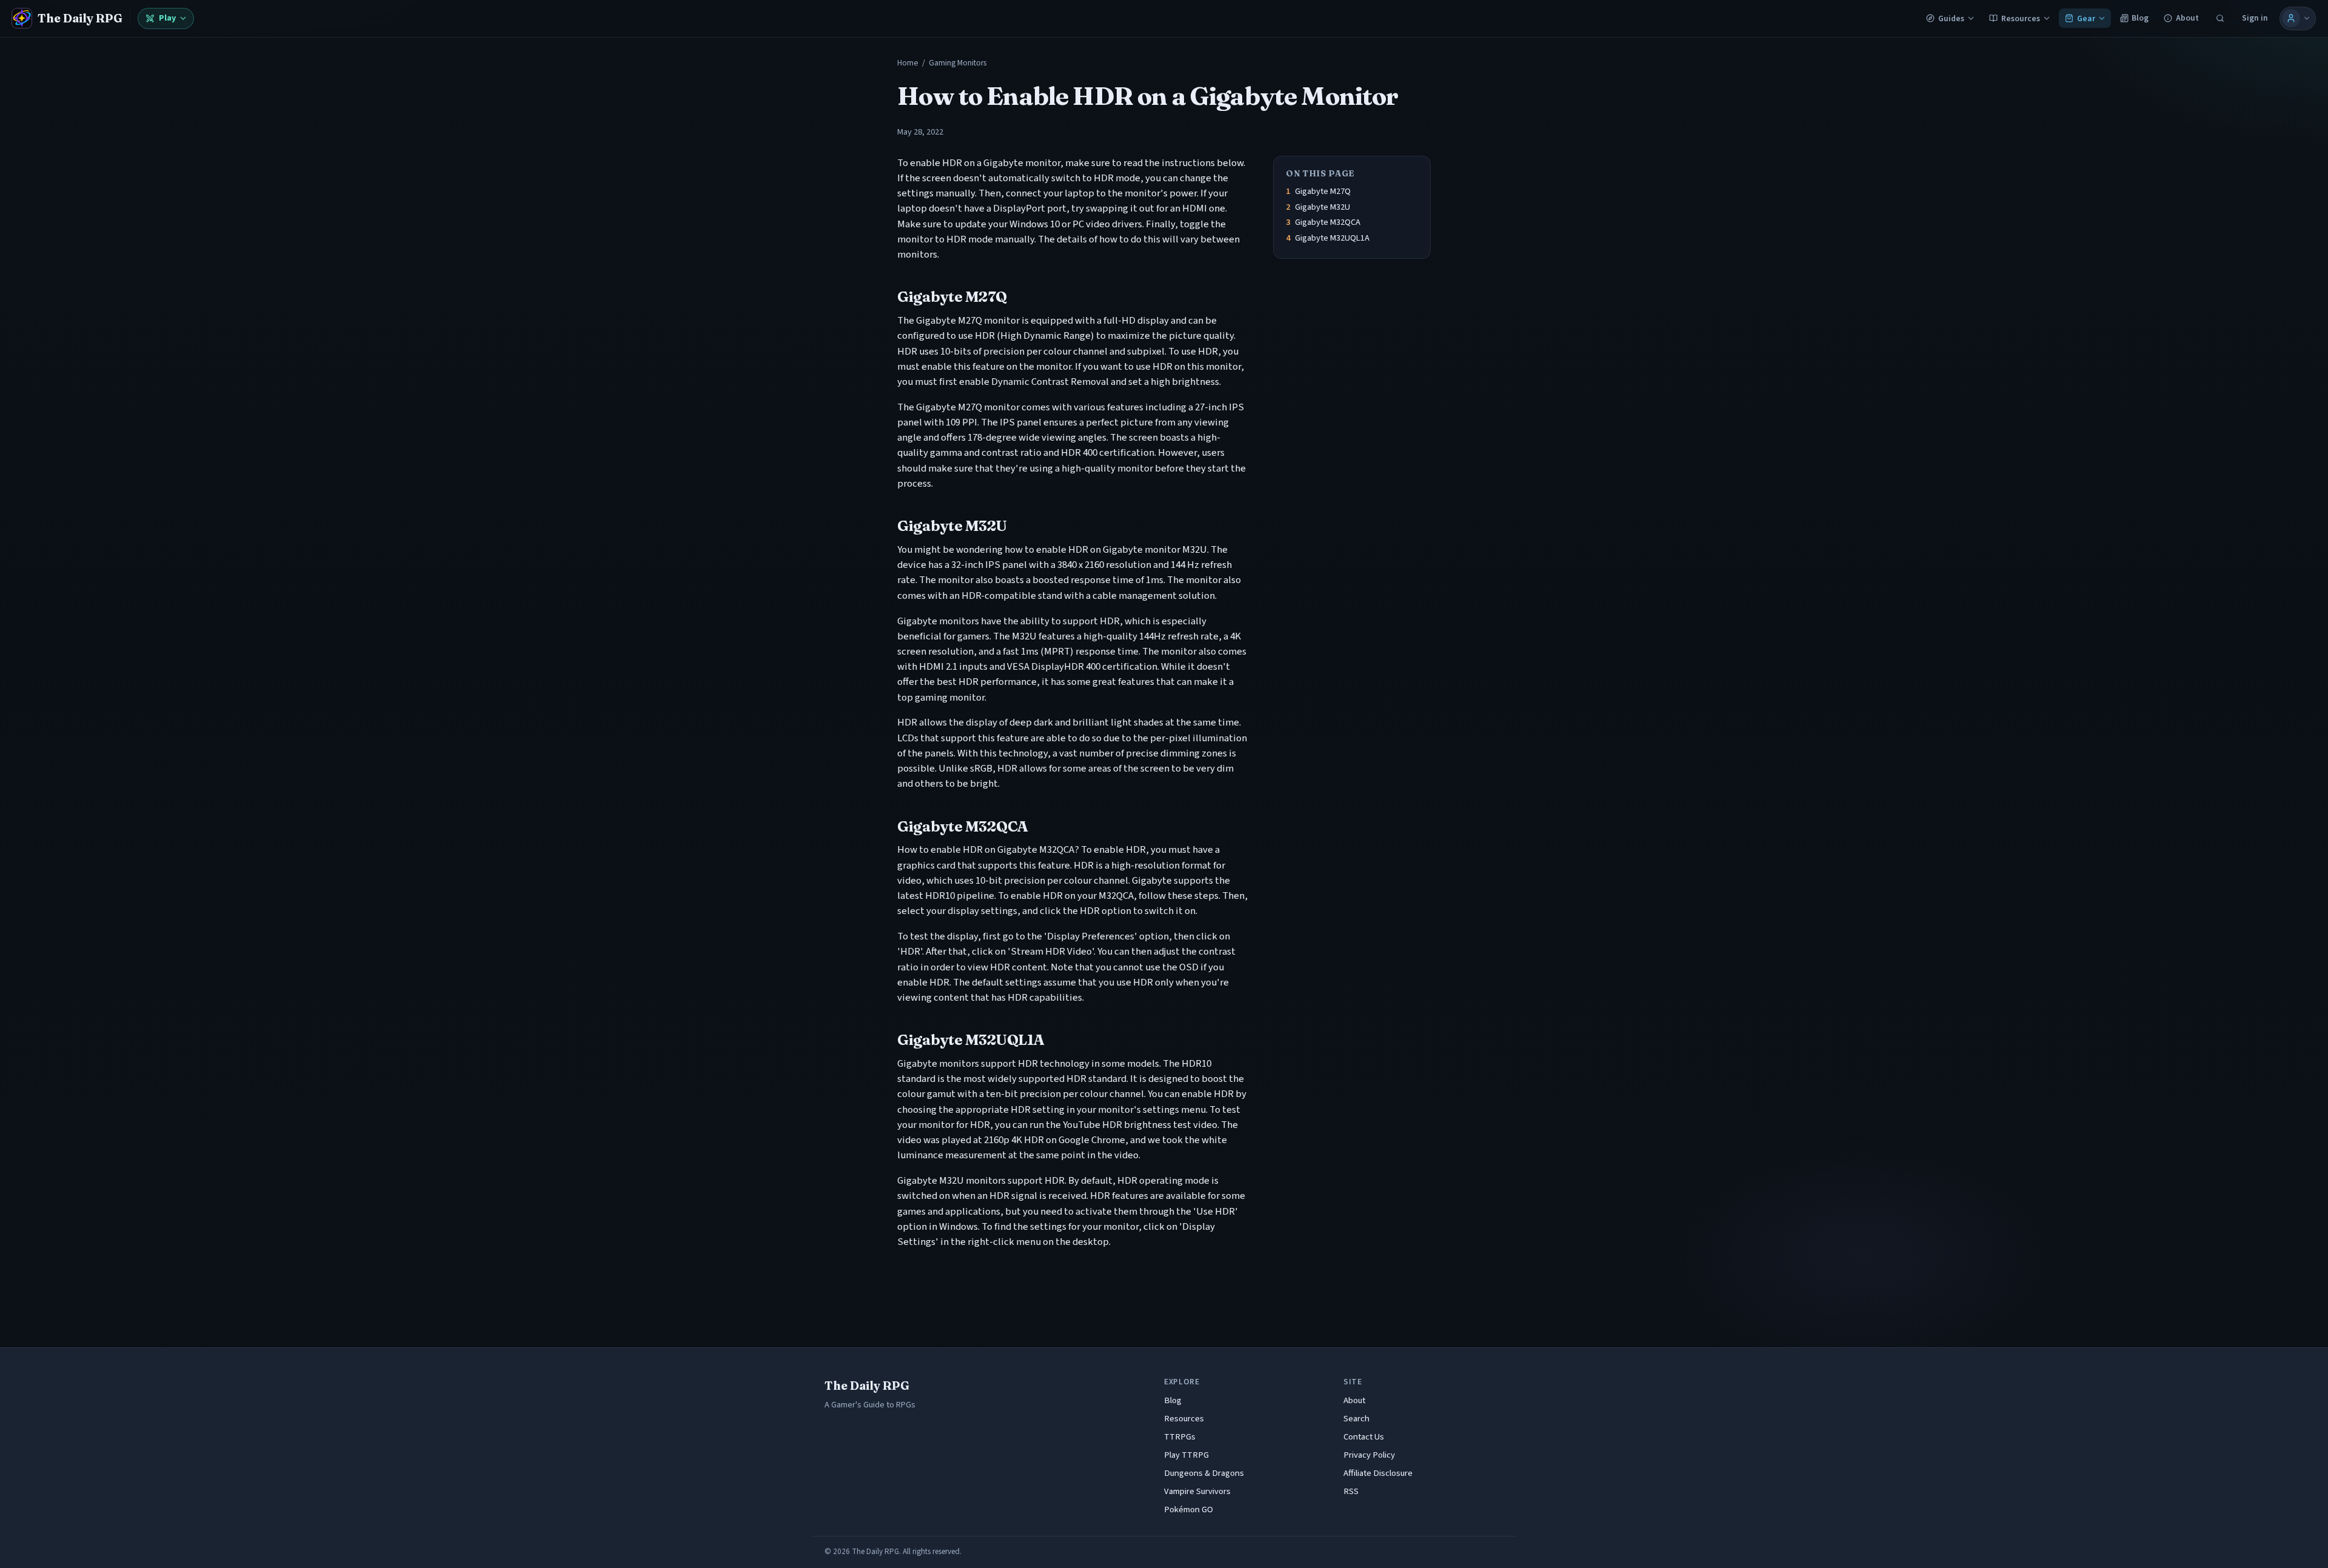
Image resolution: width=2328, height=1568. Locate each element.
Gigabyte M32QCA (1328, 222)
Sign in (2255, 18)
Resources (2021, 18)
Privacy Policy (1369, 1455)
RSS (1351, 1491)
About (2187, 18)
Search (1356, 1419)
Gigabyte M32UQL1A (1332, 238)
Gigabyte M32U (1323, 207)
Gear (2086, 18)
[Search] (2220, 18)
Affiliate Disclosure (1378, 1473)
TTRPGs (1180, 1437)
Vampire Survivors (1197, 1491)
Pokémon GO (1189, 1510)
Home (908, 63)
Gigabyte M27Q (1323, 191)
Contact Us (1364, 1437)
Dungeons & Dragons (1204, 1473)
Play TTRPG (1186, 1455)
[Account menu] (2298, 18)
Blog (2140, 18)
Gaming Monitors (958, 63)
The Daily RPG (867, 1386)
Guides (1951, 18)
